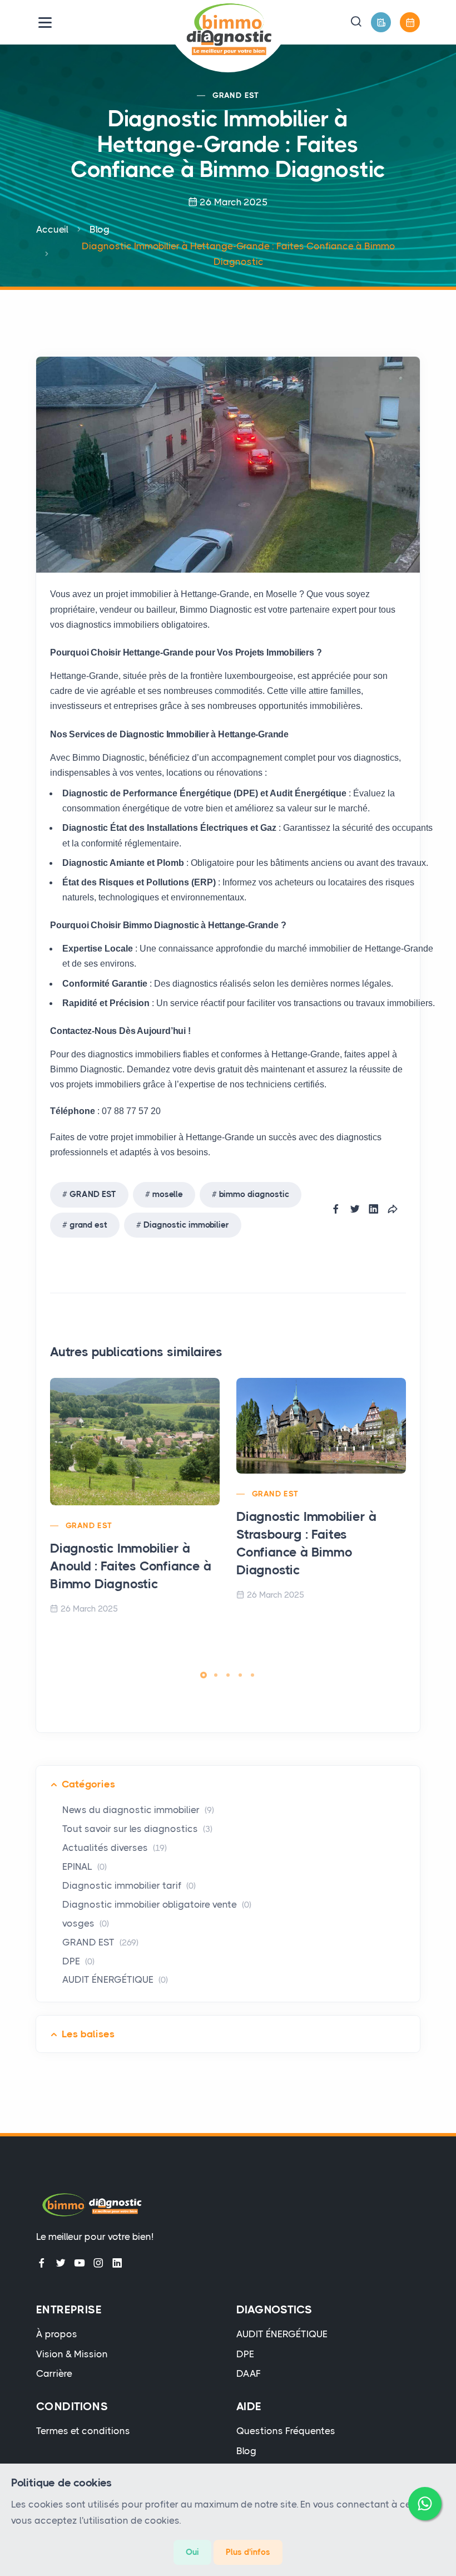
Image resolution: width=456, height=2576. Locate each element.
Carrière (54, 2373)
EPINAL (85, 1866)
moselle (168, 1194)
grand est (88, 1225)
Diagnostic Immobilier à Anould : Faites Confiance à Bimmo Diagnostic (131, 1566)
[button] (356, 22)
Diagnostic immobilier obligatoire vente (157, 1904)
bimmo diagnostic (254, 1194)
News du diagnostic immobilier (138, 1810)
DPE (78, 1961)
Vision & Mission (72, 2354)
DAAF (249, 2373)
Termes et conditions (83, 2431)
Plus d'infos (248, 2552)
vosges (86, 1923)
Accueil (52, 229)
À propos (57, 2334)
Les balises (88, 2034)
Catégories (88, 1784)
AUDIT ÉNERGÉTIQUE (115, 1979)
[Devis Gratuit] (381, 22)
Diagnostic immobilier (186, 1225)
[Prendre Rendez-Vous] (410, 22)
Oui (192, 2552)
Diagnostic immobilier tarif (129, 1885)
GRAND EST (236, 95)
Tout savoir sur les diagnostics (137, 1829)
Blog (100, 229)
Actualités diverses (115, 1848)
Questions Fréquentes (286, 2431)
